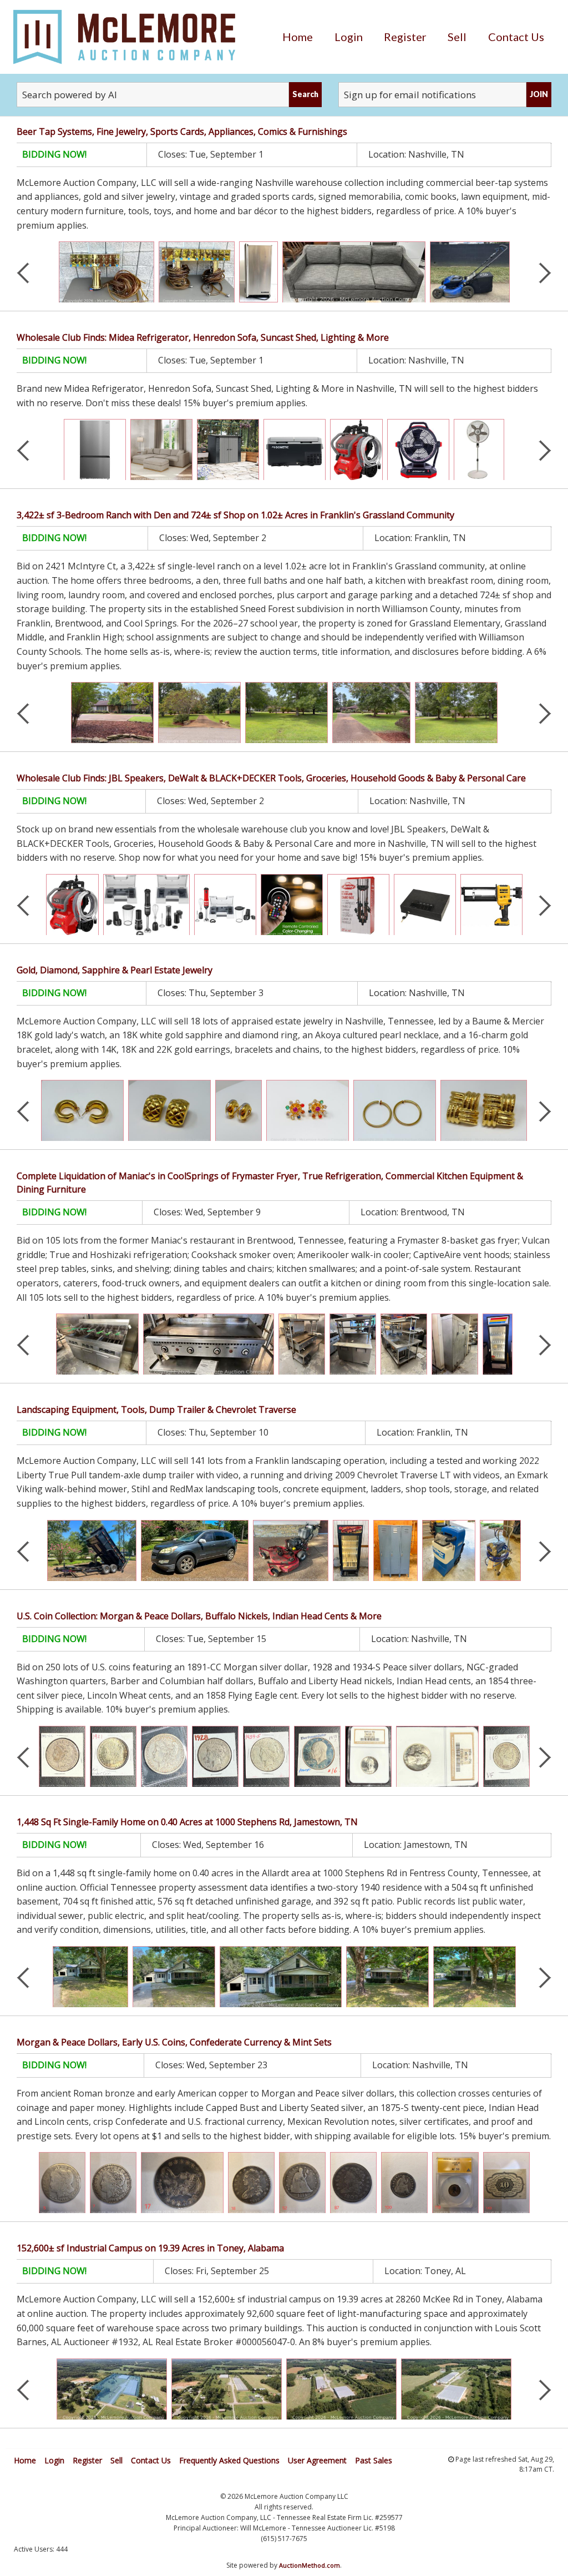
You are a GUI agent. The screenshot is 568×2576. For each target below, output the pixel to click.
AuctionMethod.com (310, 2565)
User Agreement (317, 2460)
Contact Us (516, 37)
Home (298, 37)
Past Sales (374, 2460)
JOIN (539, 94)
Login (349, 37)
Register (405, 37)
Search (305, 94)
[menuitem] (298, 37)
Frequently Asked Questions (229, 2460)
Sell (457, 37)
